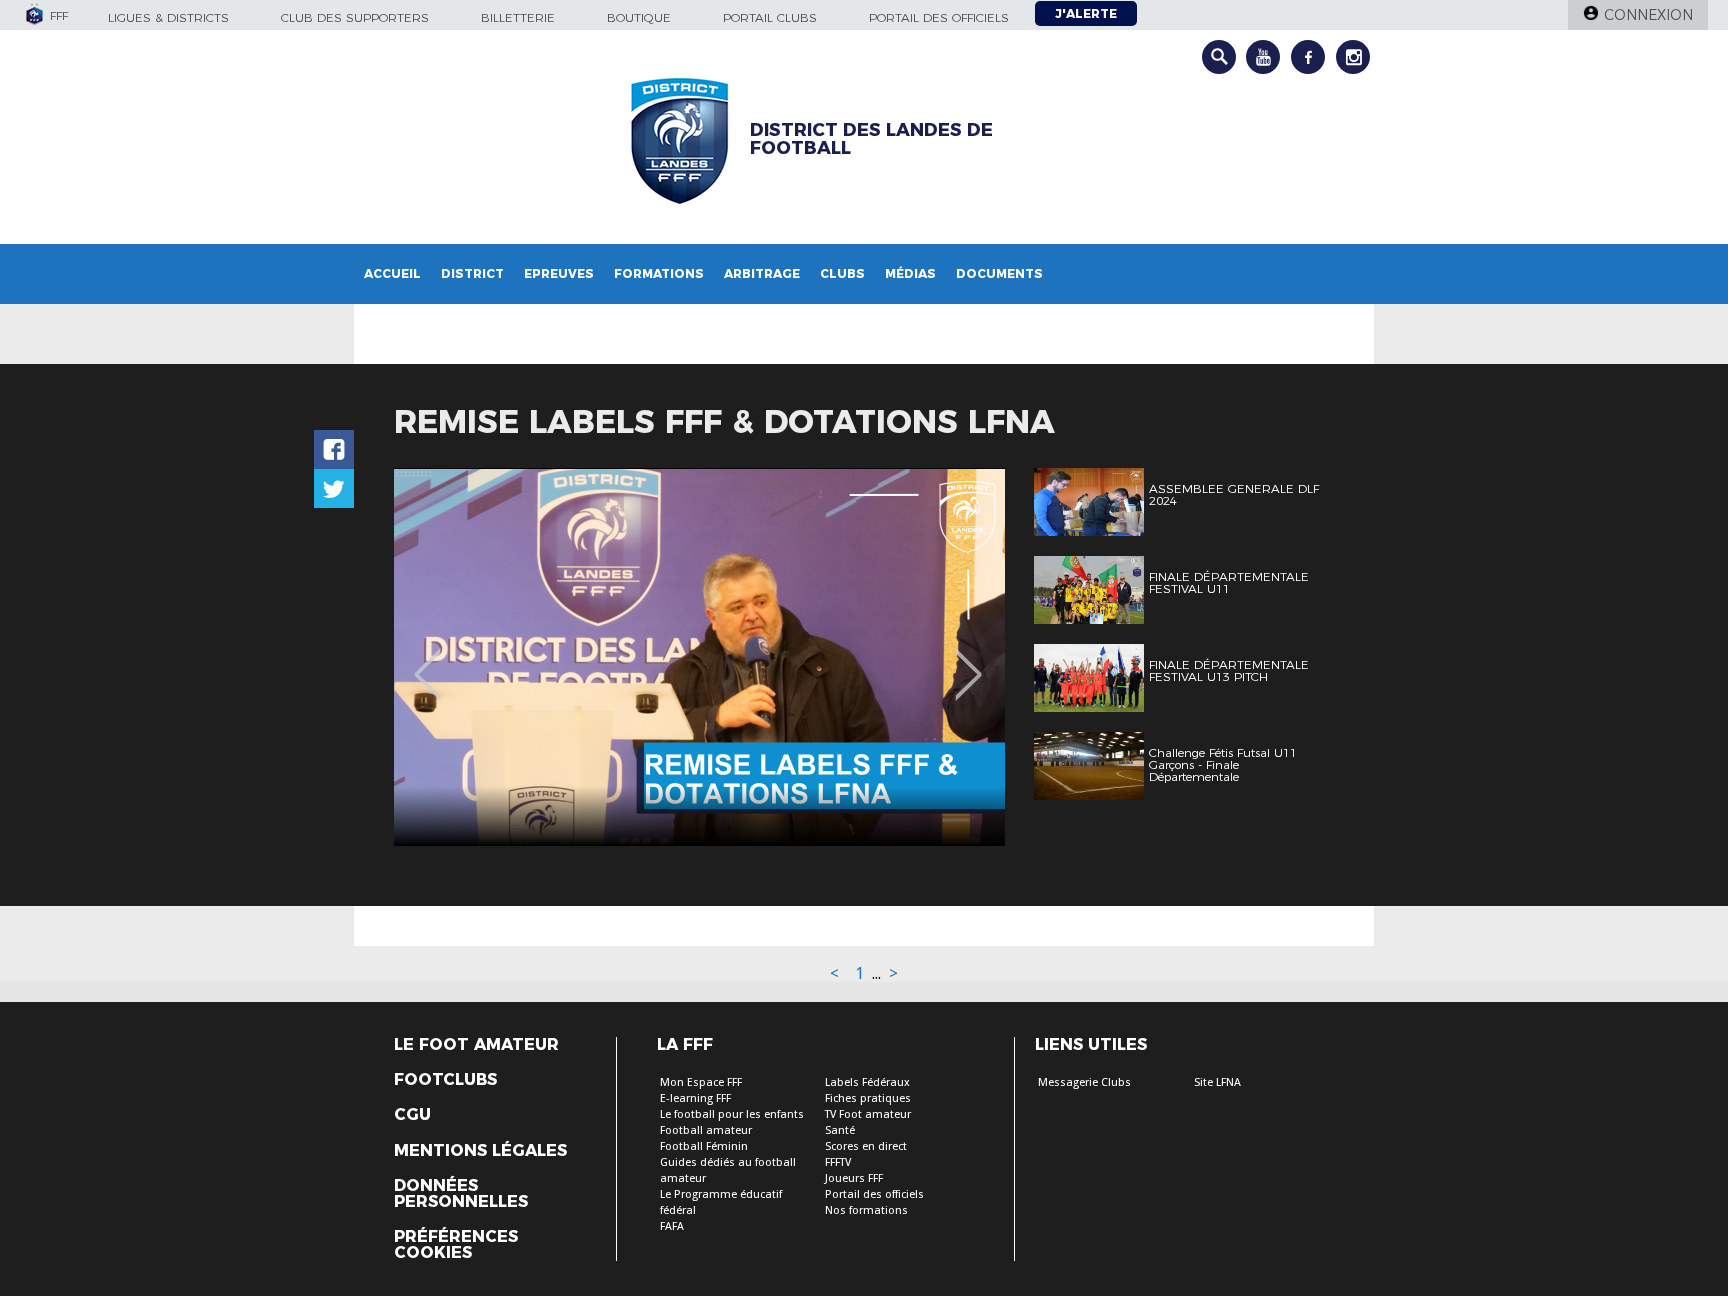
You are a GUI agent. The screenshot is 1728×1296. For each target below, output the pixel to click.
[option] (699, 657)
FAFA (672, 1226)
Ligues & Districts (168, 17)
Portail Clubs (770, 17)
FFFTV (838, 1162)
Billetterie (518, 17)
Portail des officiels (939, 17)
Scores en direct (866, 1146)
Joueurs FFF (854, 1178)
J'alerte (1086, 13)
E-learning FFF (695, 1098)
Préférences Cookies (456, 1245)
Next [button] (968, 660)
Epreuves (559, 273)
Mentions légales (480, 1151)
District (472, 273)
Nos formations (866, 1210)
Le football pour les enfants (732, 1114)
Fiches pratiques (868, 1098)
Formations (659, 273)
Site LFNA (1217, 1082)
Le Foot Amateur (476, 1045)
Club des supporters (355, 17)
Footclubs (445, 1080)
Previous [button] (427, 660)
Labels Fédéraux (867, 1082)
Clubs (842, 273)
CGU (412, 1115)
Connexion (1648, 15)
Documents (999, 273)
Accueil (392, 273)
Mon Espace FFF (701, 1082)
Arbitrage (762, 273)
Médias (910, 273)
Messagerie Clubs (1084, 1082)
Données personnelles (461, 1194)
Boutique (639, 17)
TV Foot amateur (868, 1114)
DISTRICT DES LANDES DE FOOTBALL (871, 139)
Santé (840, 1130)
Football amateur (706, 1130)
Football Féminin (704, 1146)
